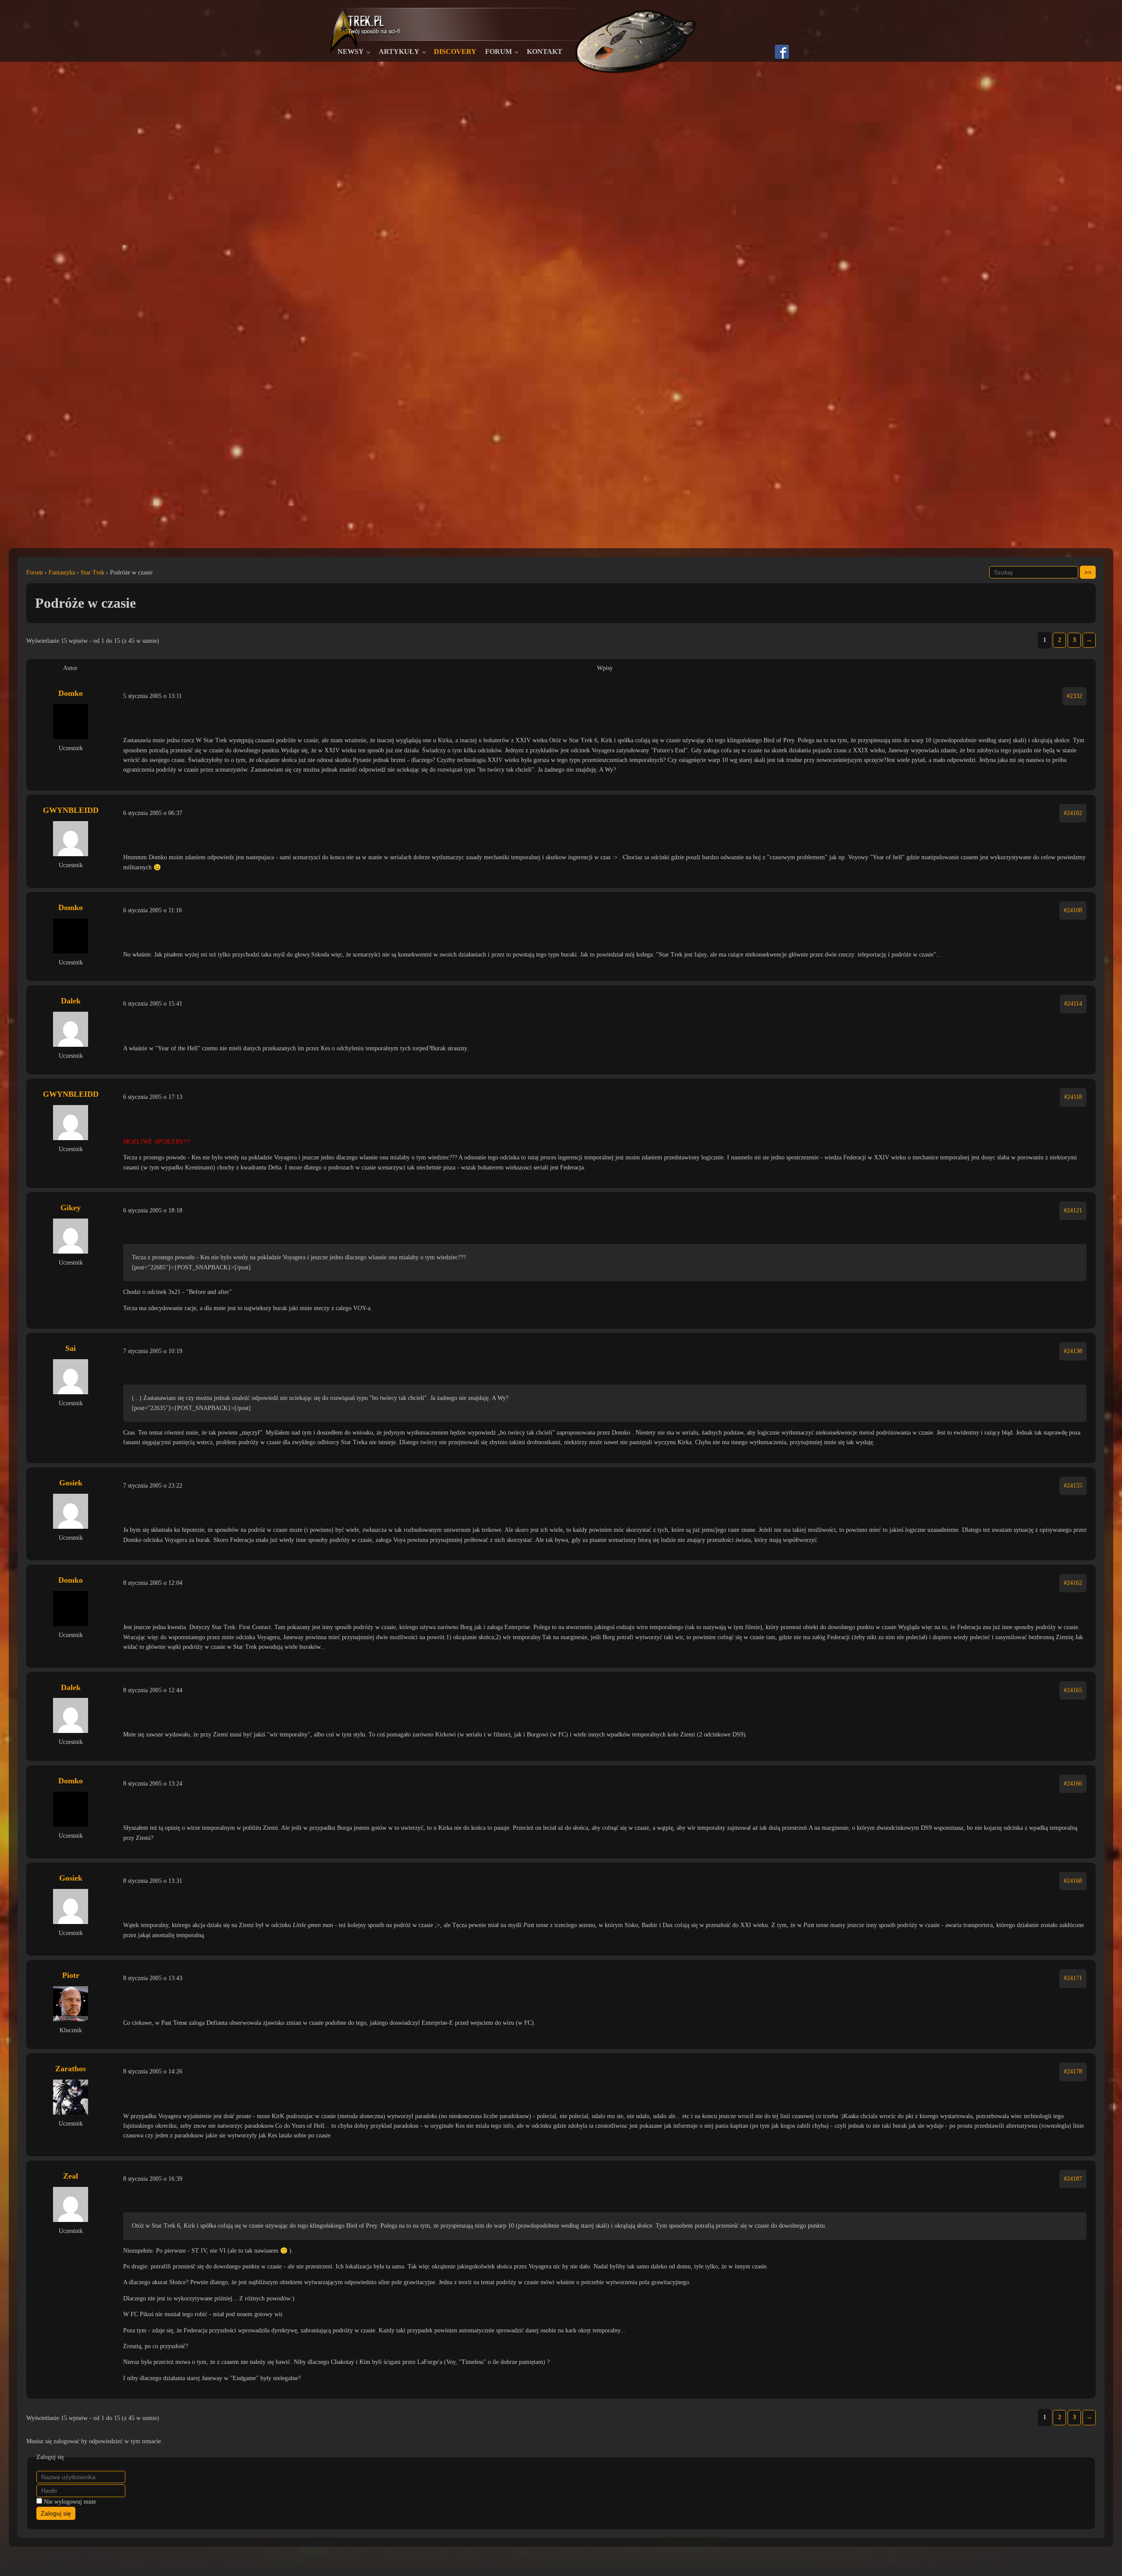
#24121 (1073, 1210)
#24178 (1073, 2071)
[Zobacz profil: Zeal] (71, 2204)
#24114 (1073, 1004)
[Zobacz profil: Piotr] (71, 2004)
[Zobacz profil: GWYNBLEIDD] (71, 839)
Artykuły (399, 51)
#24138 (1073, 1351)
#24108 (1073, 910)
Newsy (351, 51)
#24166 (1073, 1784)
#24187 (1073, 2179)
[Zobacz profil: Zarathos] (71, 2097)
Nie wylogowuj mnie (70, 2502)
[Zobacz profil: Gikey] (71, 1236)
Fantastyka (62, 572)
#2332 (1074, 696)
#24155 (1073, 1486)
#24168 (1073, 1881)
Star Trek (92, 572)
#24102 (1073, 813)
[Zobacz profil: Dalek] (71, 1029)
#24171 (1073, 1978)
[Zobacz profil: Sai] (71, 1377)
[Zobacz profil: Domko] (71, 722)
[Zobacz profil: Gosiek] (71, 1511)
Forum (499, 51)
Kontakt (545, 51)
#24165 (1073, 1690)
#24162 (1073, 1583)
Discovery (455, 51)
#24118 (1073, 1097)
